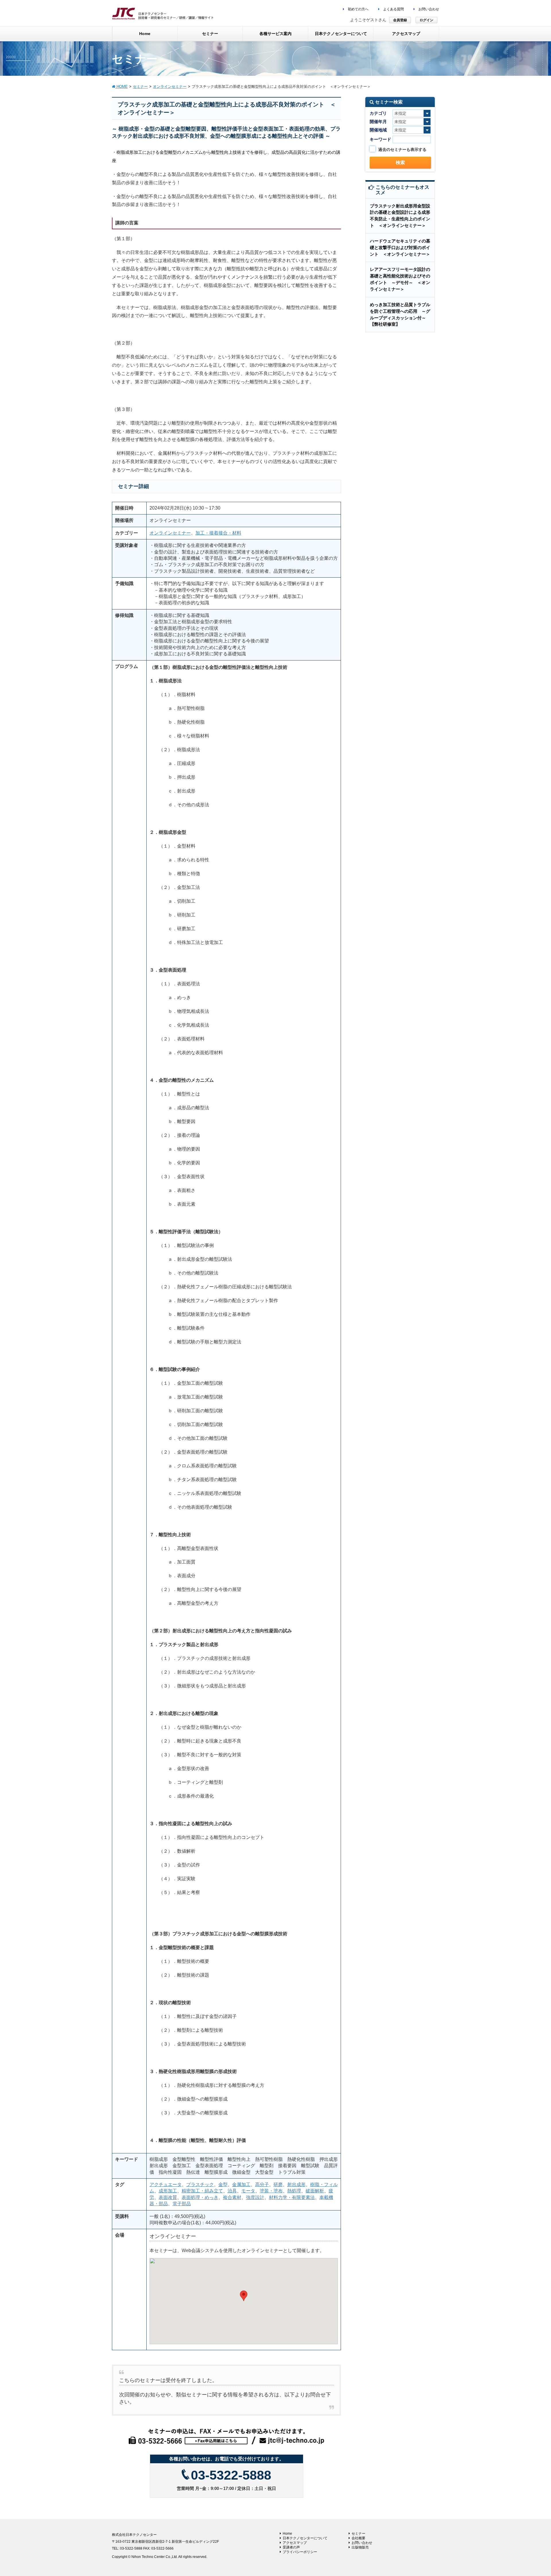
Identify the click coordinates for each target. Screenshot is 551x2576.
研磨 (278, 2184)
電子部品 (182, 2204)
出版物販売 (360, 2547)
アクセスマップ (295, 2543)
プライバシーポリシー (300, 2552)
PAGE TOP (533, 2494)
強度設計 (255, 2197)
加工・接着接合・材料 (218, 533)
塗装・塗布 (271, 2191)
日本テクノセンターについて (305, 2538)
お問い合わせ (428, 9)
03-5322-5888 (231, 2475)
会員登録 (400, 20)
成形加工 (168, 2191)
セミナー (358, 2534)
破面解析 (315, 2191)
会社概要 (358, 2538)
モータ (248, 2191)
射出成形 (296, 2184)
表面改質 (168, 2197)
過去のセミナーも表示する (402, 149)
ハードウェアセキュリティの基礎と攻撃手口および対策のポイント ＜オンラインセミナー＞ (400, 247)
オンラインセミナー (170, 533)
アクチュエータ (166, 2184)
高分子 (262, 2184)
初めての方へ (358, 9)
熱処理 (294, 2191)
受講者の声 (291, 2547)
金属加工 (241, 2184)
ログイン (426, 20)
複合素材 (232, 2197)
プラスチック (200, 2184)
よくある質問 (393, 9)
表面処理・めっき (200, 2197)
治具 (232, 2191)
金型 (223, 2184)
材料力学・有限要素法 (292, 2197)
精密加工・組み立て (202, 2191)
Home (287, 2534)
